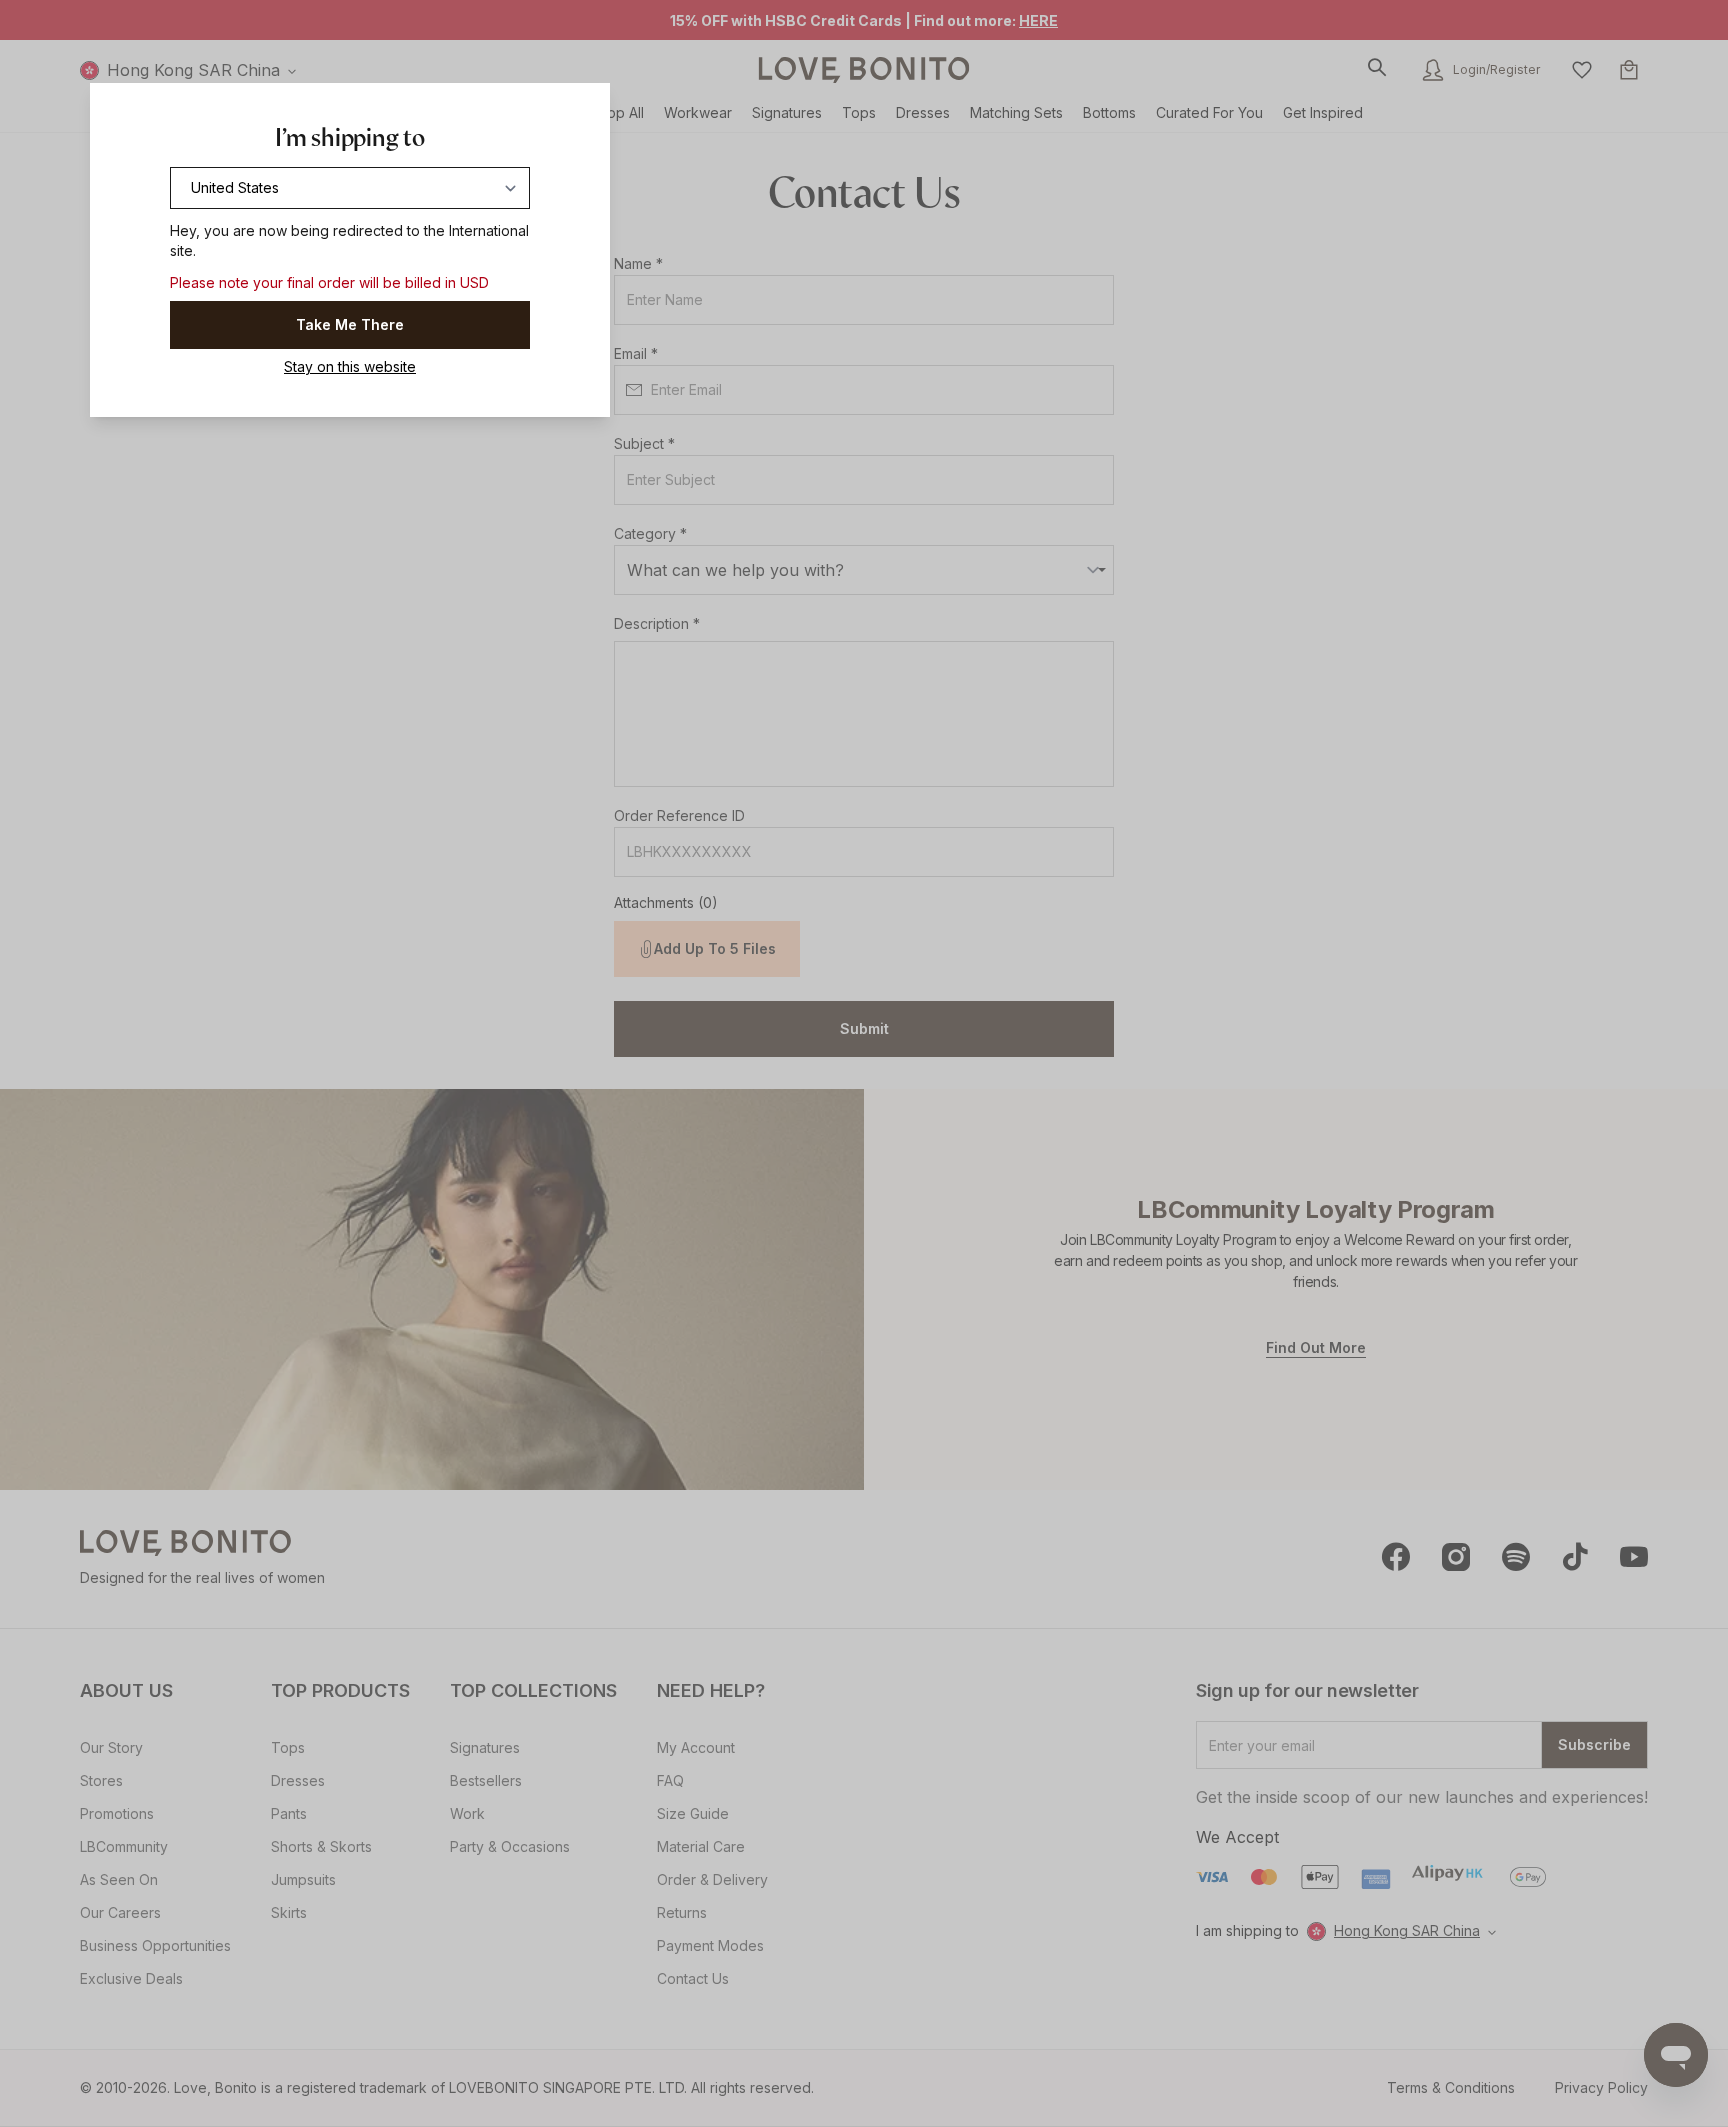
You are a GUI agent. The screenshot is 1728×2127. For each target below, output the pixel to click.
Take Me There (350, 324)
